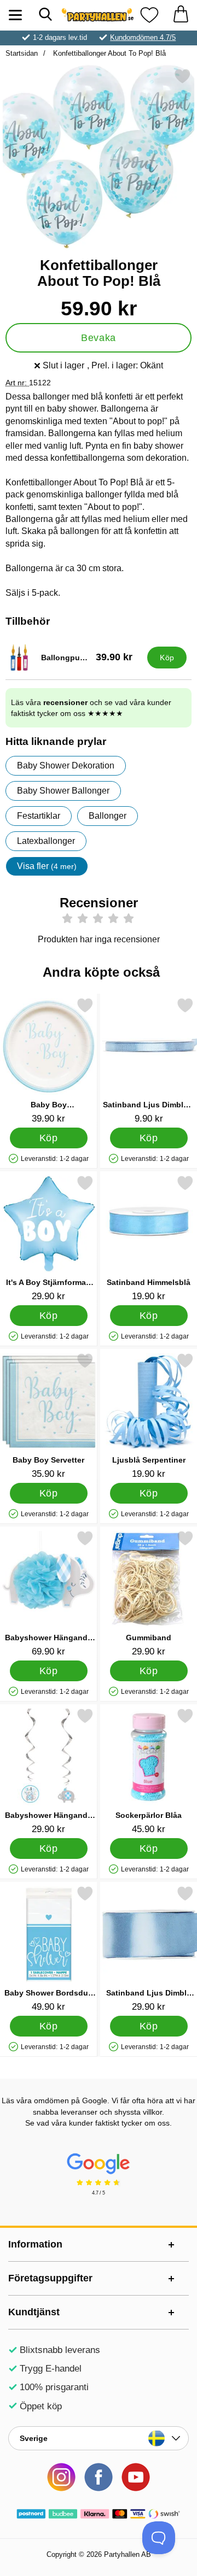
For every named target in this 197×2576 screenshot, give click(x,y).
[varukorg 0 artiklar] (181, 15)
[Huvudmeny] (15, 15)
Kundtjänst (34, 2312)
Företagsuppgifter (50, 2278)
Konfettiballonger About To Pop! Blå (108, 53)
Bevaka (98, 338)
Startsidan (22, 53)
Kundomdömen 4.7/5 (143, 37)
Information (35, 2244)
